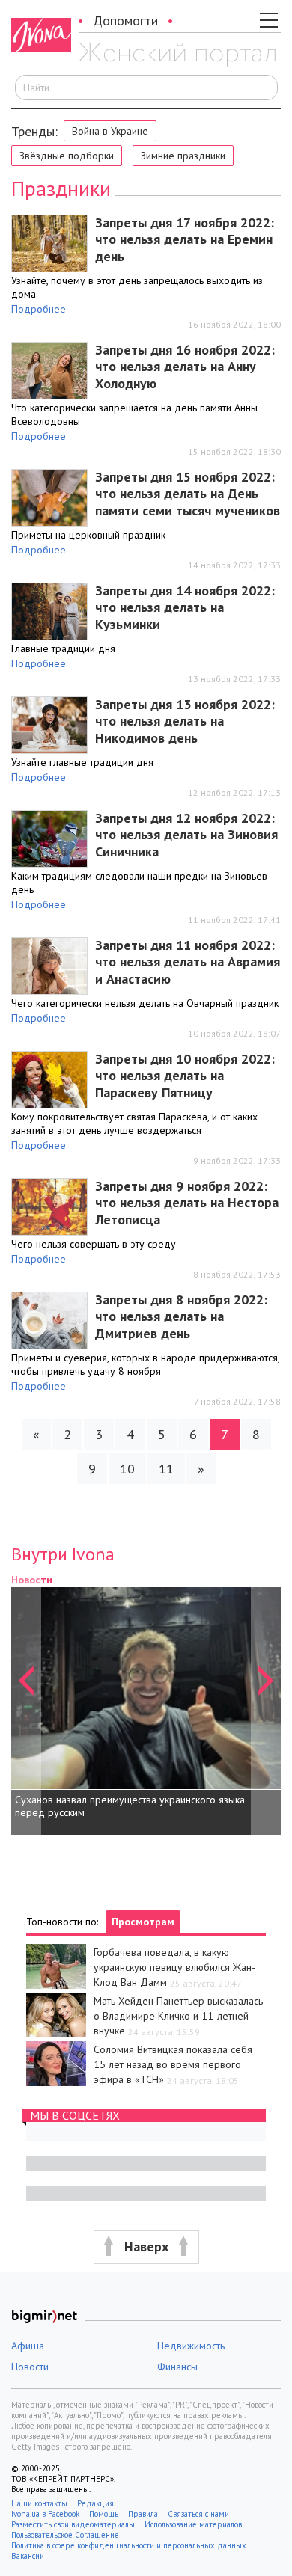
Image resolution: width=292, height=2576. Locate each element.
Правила (143, 2514)
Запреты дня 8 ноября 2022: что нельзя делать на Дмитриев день (181, 1316)
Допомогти (125, 21)
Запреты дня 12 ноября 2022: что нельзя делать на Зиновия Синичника (186, 835)
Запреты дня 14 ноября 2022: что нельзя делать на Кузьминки (185, 607)
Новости (30, 2367)
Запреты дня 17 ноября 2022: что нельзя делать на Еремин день (185, 239)
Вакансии (28, 2556)
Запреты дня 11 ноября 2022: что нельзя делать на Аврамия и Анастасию (188, 962)
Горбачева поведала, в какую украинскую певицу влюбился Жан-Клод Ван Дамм (174, 1967)
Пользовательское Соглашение (65, 2535)
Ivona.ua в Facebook (45, 2514)
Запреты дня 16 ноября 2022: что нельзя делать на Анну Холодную (185, 367)
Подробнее (39, 309)
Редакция (95, 2503)
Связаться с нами (198, 2514)
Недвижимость (191, 2346)
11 (166, 1469)
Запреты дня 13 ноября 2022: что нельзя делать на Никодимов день (185, 721)
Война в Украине (110, 131)
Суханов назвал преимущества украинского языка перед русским (130, 1806)
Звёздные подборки (67, 156)
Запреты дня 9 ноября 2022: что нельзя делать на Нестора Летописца (187, 1203)
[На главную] (177, 55)
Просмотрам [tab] (143, 1922)
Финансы (177, 2367)
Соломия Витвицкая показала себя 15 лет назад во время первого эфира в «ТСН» (173, 2064)
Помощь (104, 2514)
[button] (26, 1703)
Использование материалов (193, 2524)
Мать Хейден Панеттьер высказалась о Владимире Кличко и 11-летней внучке (178, 2016)
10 (127, 1469)
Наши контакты (39, 2503)
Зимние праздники (183, 156)
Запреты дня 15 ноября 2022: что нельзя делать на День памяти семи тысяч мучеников (188, 494)
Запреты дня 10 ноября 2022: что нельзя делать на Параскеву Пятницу (185, 1076)
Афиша (28, 2346)
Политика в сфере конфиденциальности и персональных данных (129, 2545)
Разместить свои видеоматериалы (73, 2524)
